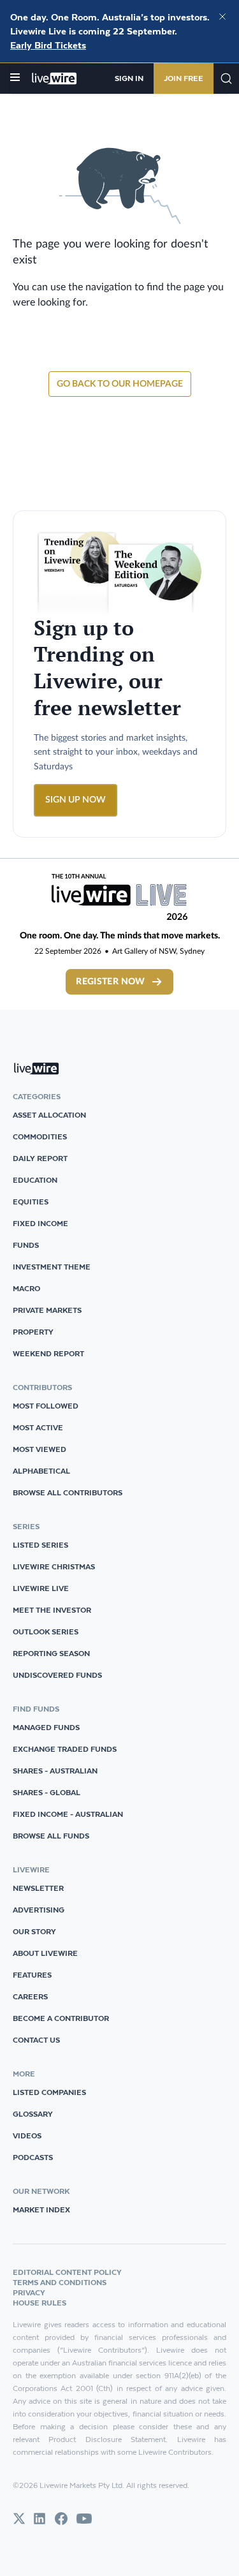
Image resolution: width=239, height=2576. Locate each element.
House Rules (40, 2303)
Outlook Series (46, 1632)
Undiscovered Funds (57, 1675)
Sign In (129, 78)
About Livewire (45, 1953)
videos (27, 2136)
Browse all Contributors (68, 1492)
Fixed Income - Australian (68, 1814)
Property (33, 1332)
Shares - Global (47, 1792)
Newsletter (38, 1888)
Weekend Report (48, 1353)
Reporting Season (51, 1653)
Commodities (40, 1136)
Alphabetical (41, 1471)
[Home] (54, 78)
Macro (26, 1288)
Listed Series (40, 1545)
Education (35, 1180)
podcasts (33, 2157)
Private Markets (47, 1310)
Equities (31, 1202)
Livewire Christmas (54, 1566)
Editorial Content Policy (67, 2272)
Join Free (184, 78)
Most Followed (46, 1406)
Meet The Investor (52, 1610)
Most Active (38, 1427)
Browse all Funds (51, 1836)
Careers (30, 1996)
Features (32, 1975)
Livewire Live (41, 1588)
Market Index (41, 2210)
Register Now (110, 982)
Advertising (39, 1910)
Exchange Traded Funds (65, 1749)
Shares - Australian (55, 1771)
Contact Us (36, 2040)
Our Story (34, 1931)
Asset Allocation (49, 1115)
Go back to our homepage (120, 384)
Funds (26, 1245)
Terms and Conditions (60, 2282)
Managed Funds (46, 1727)
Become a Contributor (61, 2018)
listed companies (49, 2092)
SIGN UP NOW (76, 800)
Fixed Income (40, 1223)
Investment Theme (52, 1267)
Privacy (29, 2292)
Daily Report (40, 1158)
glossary (33, 2114)
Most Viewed (40, 1449)
